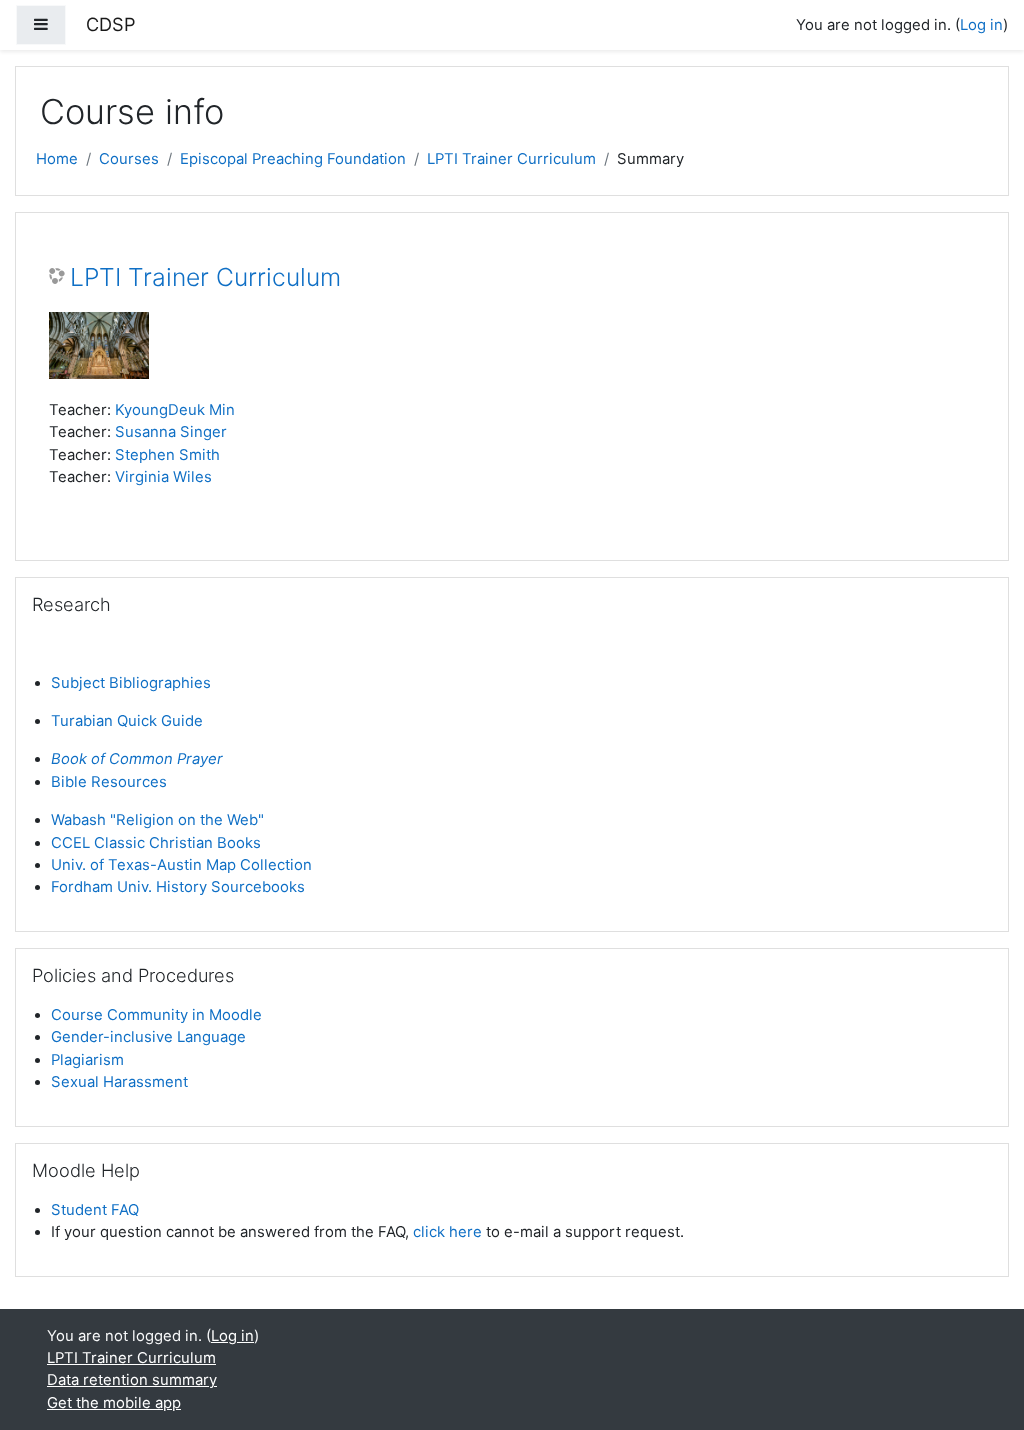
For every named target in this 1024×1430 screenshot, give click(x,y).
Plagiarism (87, 1060)
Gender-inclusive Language (148, 1037)
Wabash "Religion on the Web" (157, 820)
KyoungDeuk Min (175, 410)
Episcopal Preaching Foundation (293, 159)
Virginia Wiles (163, 477)
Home (57, 159)
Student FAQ (95, 1210)
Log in (981, 25)
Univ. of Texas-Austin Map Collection (181, 865)
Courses (129, 159)
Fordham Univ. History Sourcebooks (178, 887)
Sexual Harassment (119, 1082)
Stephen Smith (167, 455)
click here (447, 1232)
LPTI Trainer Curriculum (511, 159)
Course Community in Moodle (156, 1015)
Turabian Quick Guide (127, 721)
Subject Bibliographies (131, 683)
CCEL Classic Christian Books (156, 843)
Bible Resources (109, 782)
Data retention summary (132, 1380)
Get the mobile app (114, 1403)
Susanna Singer (171, 432)
